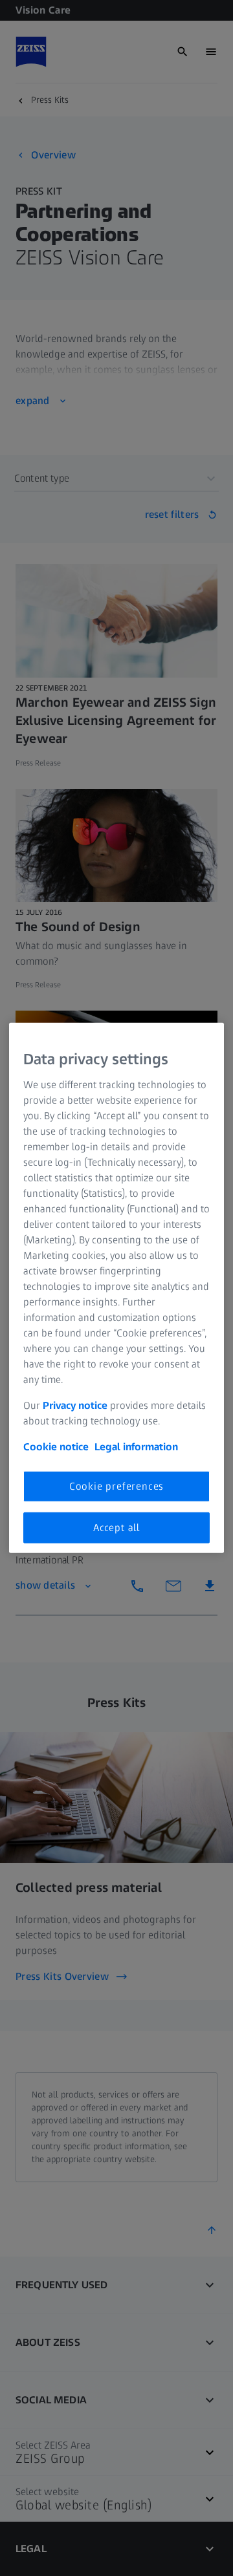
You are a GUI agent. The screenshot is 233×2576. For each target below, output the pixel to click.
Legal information (136, 1446)
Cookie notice (56, 1446)
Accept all (116, 1528)
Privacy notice (75, 1405)
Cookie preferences (116, 1486)
